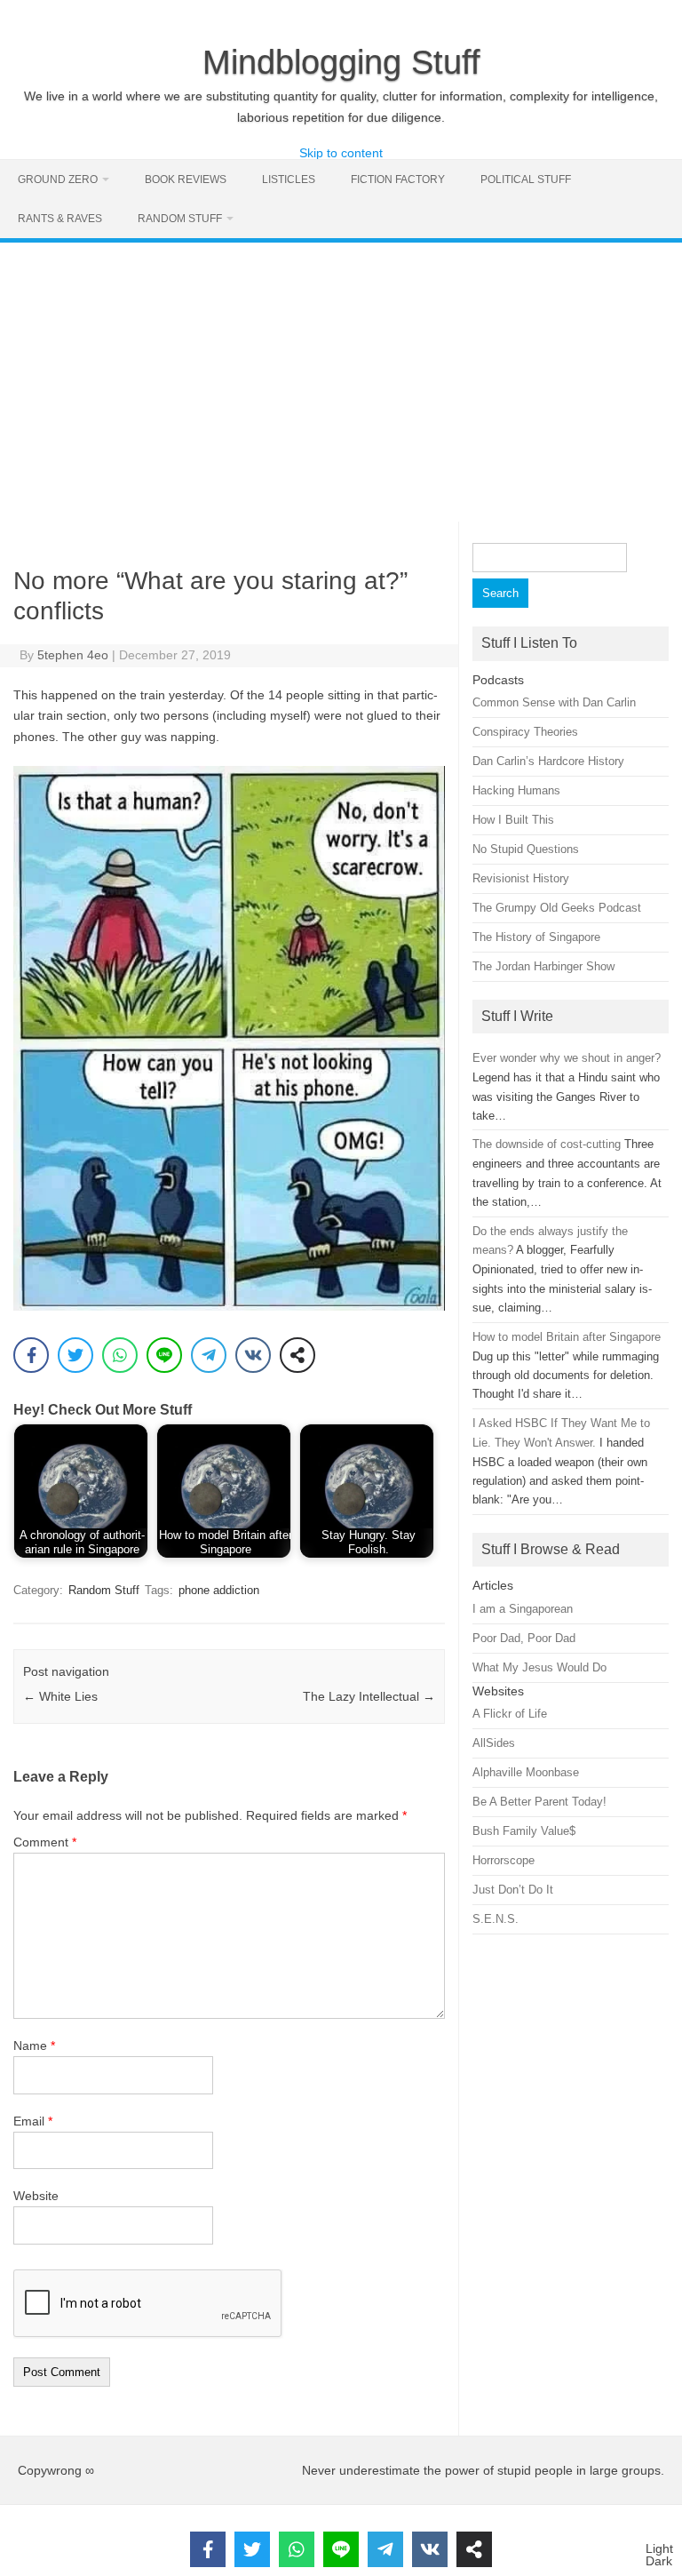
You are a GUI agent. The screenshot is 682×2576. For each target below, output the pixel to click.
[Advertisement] (341, 376)
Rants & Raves (60, 219)
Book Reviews (186, 179)
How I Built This (513, 820)
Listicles (289, 179)
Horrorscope (504, 1860)
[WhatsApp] (120, 1355)
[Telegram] (209, 1355)
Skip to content (341, 153)
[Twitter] (75, 1355)
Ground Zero (58, 179)
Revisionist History (521, 878)
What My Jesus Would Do (539, 1667)
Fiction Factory (398, 179)
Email (33, 2121)
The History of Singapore (536, 937)
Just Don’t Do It (513, 1890)
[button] (659, 2555)
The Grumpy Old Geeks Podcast (557, 908)
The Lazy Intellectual (369, 1696)
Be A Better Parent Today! (539, 1802)
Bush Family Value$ (524, 1831)
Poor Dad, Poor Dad (524, 1638)
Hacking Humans (516, 790)
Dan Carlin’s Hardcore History (548, 761)
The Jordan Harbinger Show (543, 966)
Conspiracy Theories (525, 732)
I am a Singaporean (523, 1609)
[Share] (297, 1355)
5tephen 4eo (73, 655)
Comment (45, 1842)
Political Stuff (526, 179)
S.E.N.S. (496, 1919)
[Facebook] (31, 1355)
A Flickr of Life (510, 1714)
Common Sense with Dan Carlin (554, 702)
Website (36, 2196)
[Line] (164, 1355)
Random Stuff (180, 219)
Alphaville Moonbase (526, 1772)
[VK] (253, 1355)
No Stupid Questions (526, 849)
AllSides (494, 1743)
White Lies (60, 1696)
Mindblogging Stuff (341, 62)
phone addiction (219, 1590)
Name (34, 2046)
